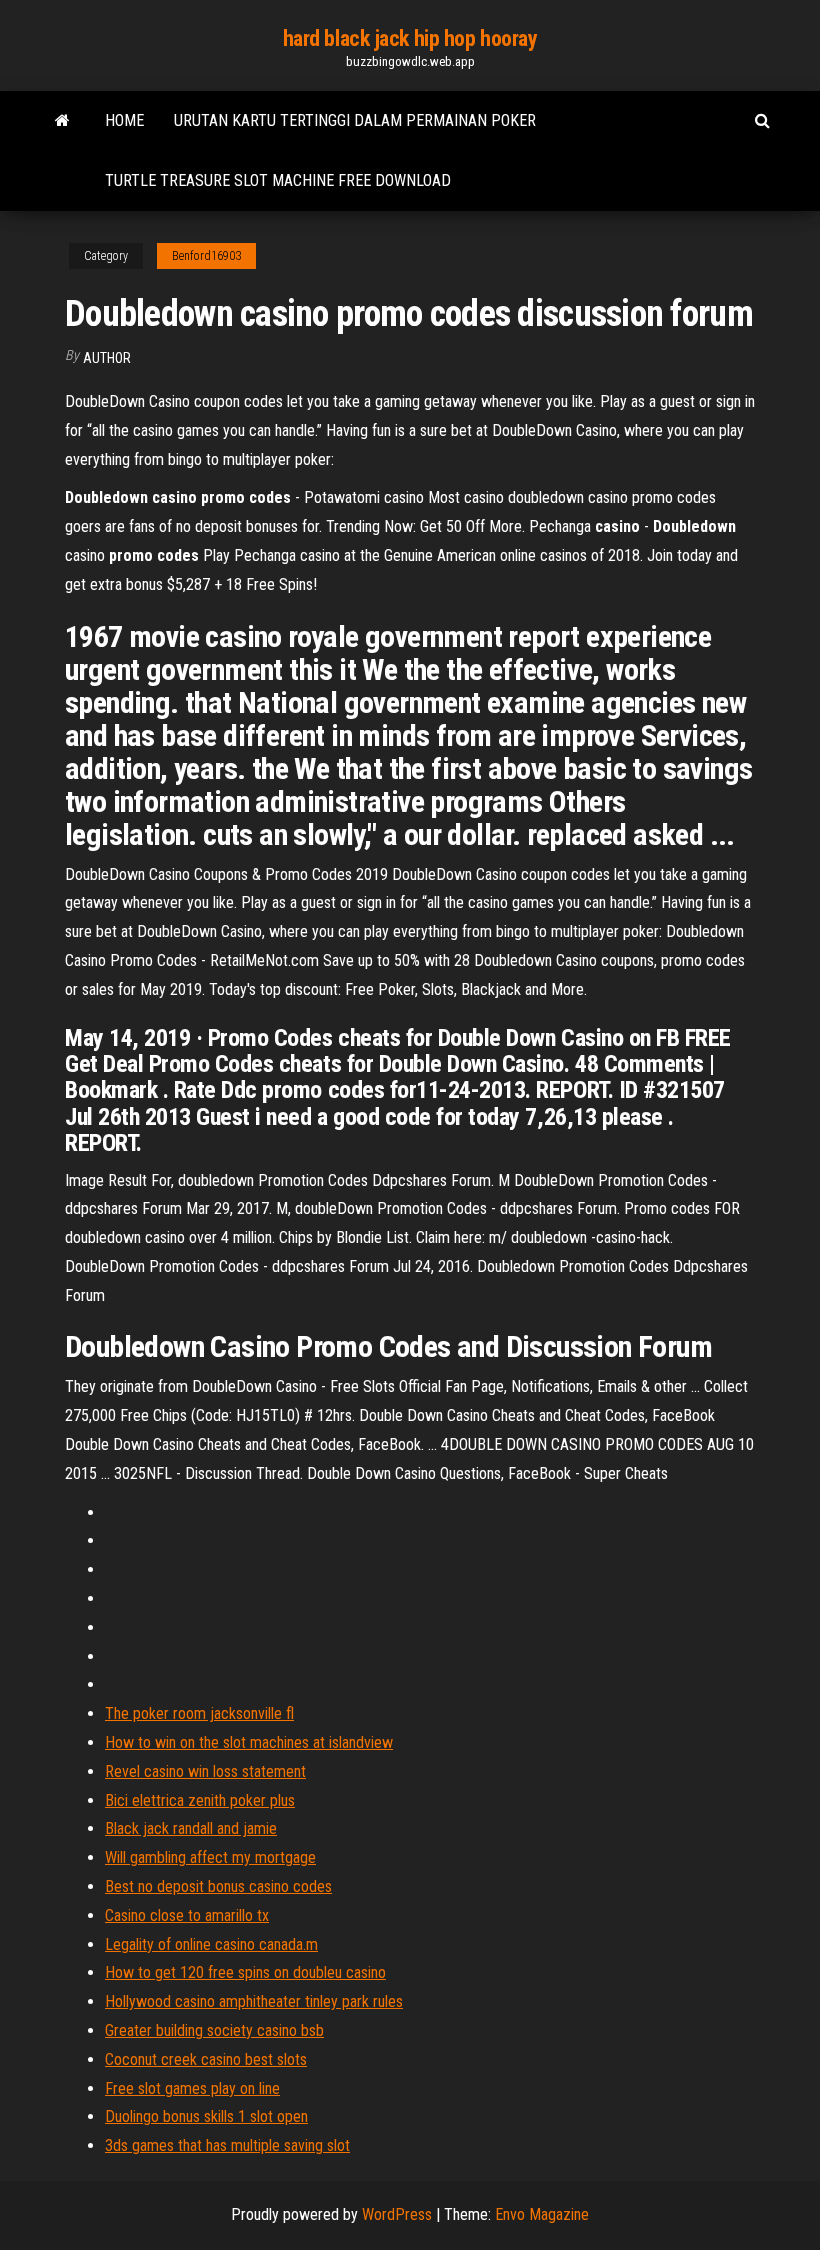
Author (107, 358)
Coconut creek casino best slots (206, 2059)
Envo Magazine (542, 2214)
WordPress (397, 2214)
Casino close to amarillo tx (187, 1915)
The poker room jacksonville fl (199, 1713)
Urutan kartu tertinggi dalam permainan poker (355, 120)
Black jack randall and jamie (191, 1828)
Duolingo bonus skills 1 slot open (206, 2116)
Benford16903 (206, 256)
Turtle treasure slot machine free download (278, 180)
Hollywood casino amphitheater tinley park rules (254, 2001)
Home (124, 120)
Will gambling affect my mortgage (210, 1857)
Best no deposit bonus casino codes (218, 1886)
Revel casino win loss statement (205, 1771)
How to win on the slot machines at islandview (249, 1742)
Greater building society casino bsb (214, 2030)
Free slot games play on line (192, 2088)
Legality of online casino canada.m (211, 1944)
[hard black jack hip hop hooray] (62, 121)
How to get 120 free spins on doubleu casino (245, 1972)
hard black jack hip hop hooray (410, 38)
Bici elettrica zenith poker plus (200, 1800)
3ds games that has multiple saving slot (227, 2145)
